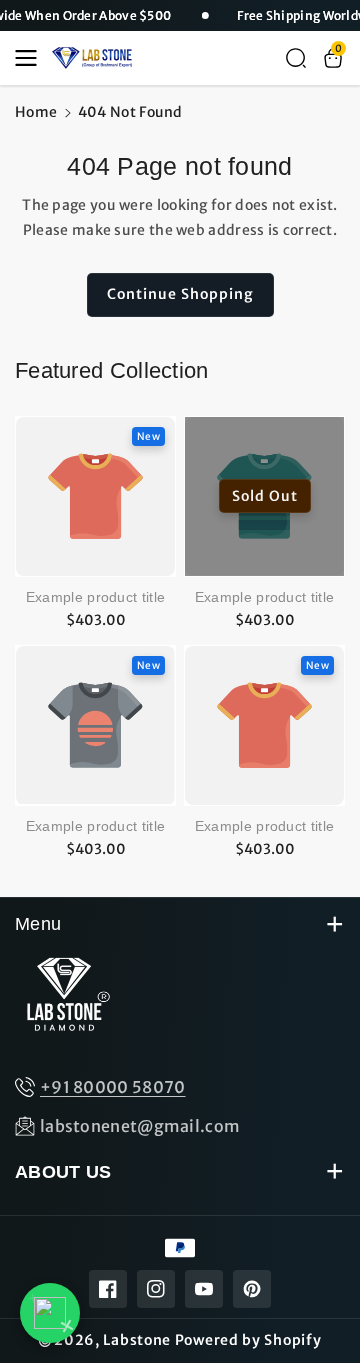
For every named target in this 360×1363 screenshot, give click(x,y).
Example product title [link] (95, 597)
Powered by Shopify (248, 1340)
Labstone (137, 1340)
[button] (32, 58)
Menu (38, 924)
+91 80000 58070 (113, 1087)
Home (36, 112)
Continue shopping (180, 294)
